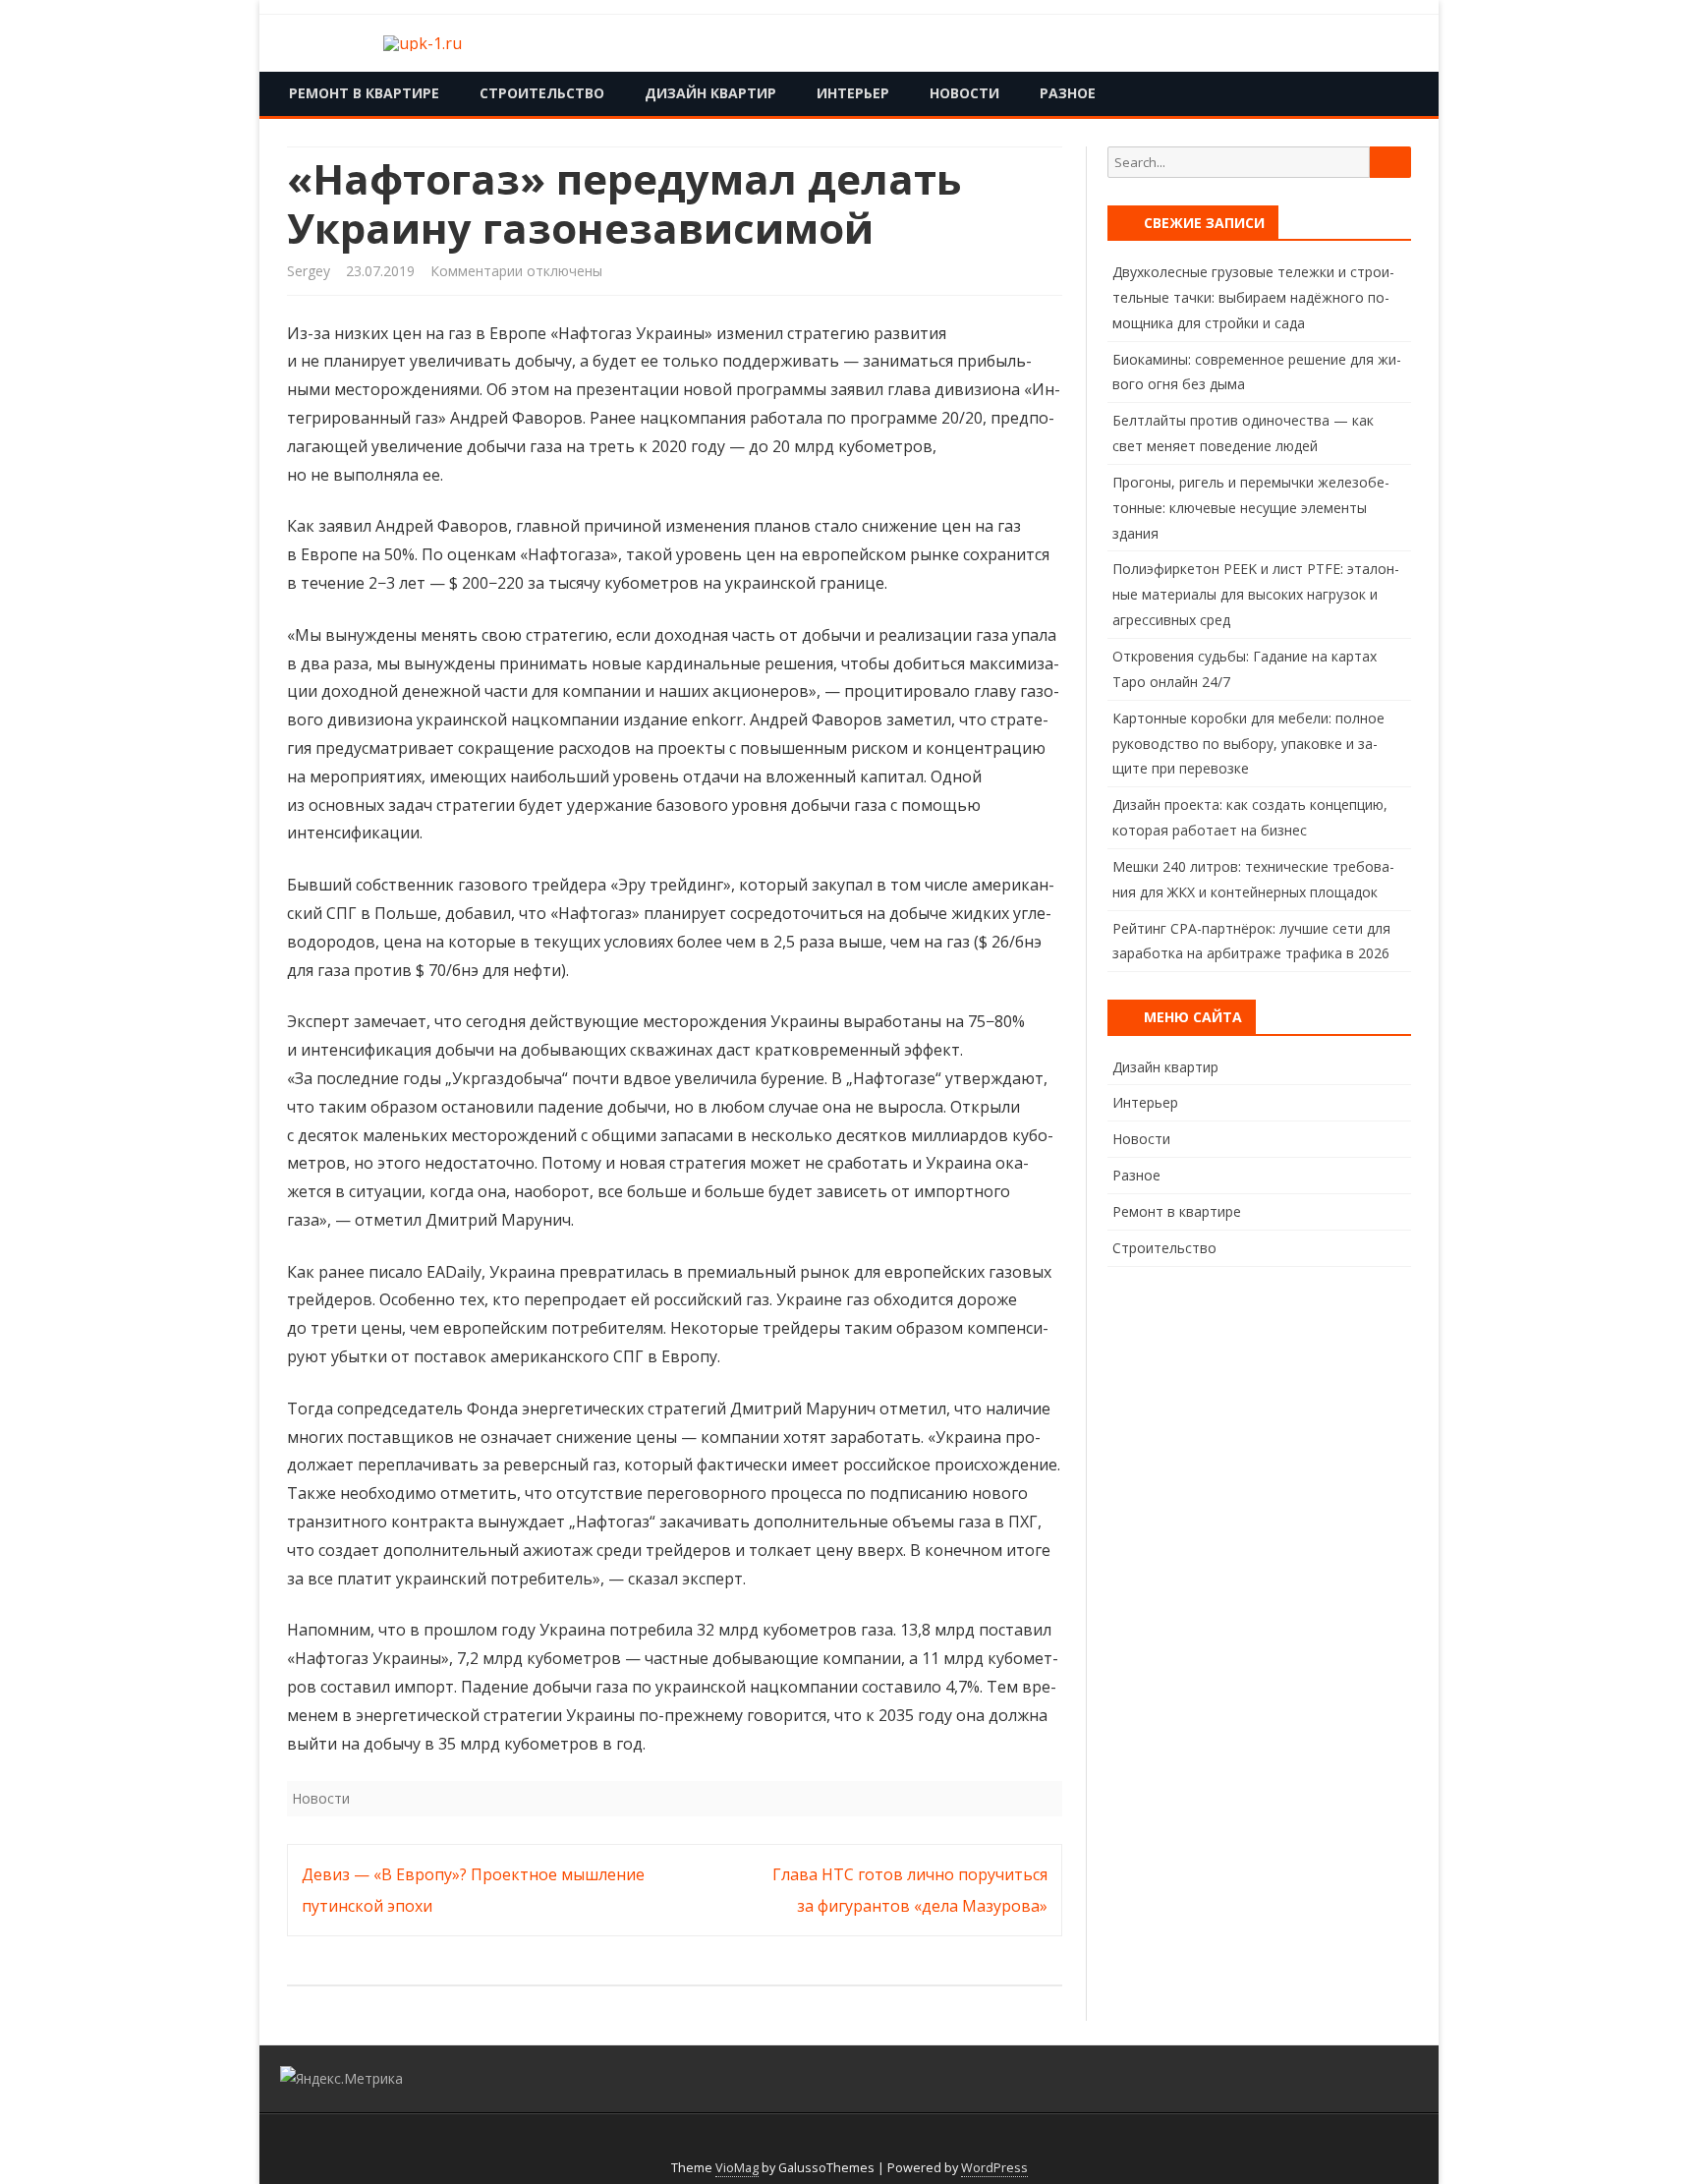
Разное (1068, 93)
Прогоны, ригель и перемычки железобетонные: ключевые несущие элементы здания (1251, 508)
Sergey (309, 271)
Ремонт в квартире (364, 93)
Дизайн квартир (710, 93)
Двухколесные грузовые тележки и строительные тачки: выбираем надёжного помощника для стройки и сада (1253, 297)
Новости (964, 93)
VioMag (737, 2168)
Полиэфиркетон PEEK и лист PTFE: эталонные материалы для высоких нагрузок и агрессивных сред (1256, 594)
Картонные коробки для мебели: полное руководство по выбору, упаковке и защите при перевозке (1248, 744)
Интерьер (853, 93)
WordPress (994, 2168)
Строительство (542, 93)
